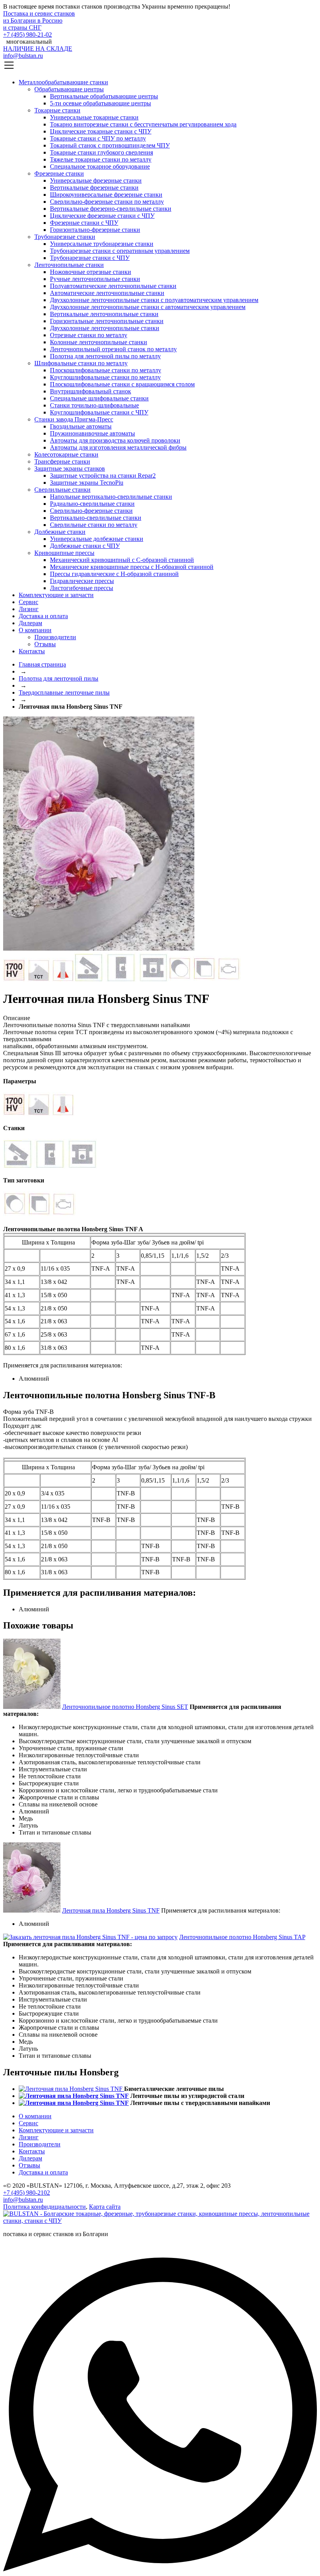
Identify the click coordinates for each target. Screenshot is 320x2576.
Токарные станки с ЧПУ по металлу (98, 138)
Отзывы (45, 644)
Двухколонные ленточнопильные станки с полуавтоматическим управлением (154, 300)
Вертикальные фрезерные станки (94, 188)
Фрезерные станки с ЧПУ (84, 223)
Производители (55, 637)
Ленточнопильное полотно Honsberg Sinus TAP (242, 1937)
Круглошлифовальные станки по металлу (105, 377)
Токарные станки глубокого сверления (101, 152)
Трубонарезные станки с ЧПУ (90, 258)
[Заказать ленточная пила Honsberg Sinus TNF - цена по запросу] (99, 948)
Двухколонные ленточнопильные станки (105, 328)
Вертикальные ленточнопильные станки (104, 314)
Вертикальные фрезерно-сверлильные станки (111, 209)
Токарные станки (57, 110)
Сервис (28, 602)
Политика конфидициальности (44, 2207)
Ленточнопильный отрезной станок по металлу (113, 349)
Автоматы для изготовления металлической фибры (118, 447)
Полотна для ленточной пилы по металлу (105, 356)
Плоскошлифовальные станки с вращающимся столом (122, 384)
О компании (35, 630)
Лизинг (29, 609)
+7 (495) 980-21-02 (28, 35)
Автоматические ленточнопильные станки (107, 293)
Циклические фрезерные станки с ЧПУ (102, 216)
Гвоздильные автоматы (81, 426)
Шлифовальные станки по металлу (81, 363)
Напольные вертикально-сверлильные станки (111, 497)
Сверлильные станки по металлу (94, 525)
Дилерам (30, 623)
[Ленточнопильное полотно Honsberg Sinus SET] (32, 1707)
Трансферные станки (62, 461)
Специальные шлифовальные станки (99, 398)
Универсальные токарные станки (94, 117)
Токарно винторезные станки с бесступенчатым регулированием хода (143, 124)
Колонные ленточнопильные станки (99, 342)
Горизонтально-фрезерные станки (95, 230)
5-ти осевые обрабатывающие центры (100, 103)
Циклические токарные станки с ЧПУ (101, 131)
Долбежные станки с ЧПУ (85, 546)
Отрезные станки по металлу (89, 335)
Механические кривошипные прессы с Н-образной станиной (132, 567)
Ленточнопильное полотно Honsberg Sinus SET (125, 1707)
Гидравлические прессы (82, 581)
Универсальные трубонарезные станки (102, 244)
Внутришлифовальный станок (91, 391)
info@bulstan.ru (23, 56)
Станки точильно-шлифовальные (94, 405)
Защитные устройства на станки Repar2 (103, 476)
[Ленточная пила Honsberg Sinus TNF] (32, 1910)
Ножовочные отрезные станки (91, 272)
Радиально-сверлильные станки (92, 504)
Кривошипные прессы (64, 553)
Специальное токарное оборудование (100, 166)
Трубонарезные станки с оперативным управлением (120, 251)
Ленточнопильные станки (69, 265)
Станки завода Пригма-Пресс (74, 419)
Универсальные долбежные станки (97, 539)
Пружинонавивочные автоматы (92, 433)
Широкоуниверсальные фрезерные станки (106, 195)
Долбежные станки (60, 532)
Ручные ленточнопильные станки (95, 279)
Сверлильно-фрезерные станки (91, 511)
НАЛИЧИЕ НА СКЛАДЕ (38, 49)
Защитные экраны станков (70, 468)
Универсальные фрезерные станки (96, 180)
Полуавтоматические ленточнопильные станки (113, 286)
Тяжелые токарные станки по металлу (101, 159)
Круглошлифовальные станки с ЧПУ (99, 412)
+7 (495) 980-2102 (27, 2193)
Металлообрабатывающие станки (63, 82)
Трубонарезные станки (65, 237)
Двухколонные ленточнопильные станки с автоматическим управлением (148, 307)
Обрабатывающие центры (69, 89)
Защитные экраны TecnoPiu (87, 483)
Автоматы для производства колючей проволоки (115, 440)
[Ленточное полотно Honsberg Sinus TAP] (90, 1937)
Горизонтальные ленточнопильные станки (107, 321)
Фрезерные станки (59, 173)
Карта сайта (105, 2207)
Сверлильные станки (62, 490)
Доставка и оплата (43, 616)
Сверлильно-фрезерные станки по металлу (107, 202)
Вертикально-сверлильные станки (96, 518)
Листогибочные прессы (82, 588)
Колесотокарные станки (66, 454)
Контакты (32, 651)
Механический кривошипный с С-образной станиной (122, 560)
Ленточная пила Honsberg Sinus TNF (111, 1910)
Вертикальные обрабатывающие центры (104, 96)
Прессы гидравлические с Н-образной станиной (114, 574)
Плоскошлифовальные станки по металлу (106, 370)
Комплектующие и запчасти (56, 595)
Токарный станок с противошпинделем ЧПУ (110, 145)
